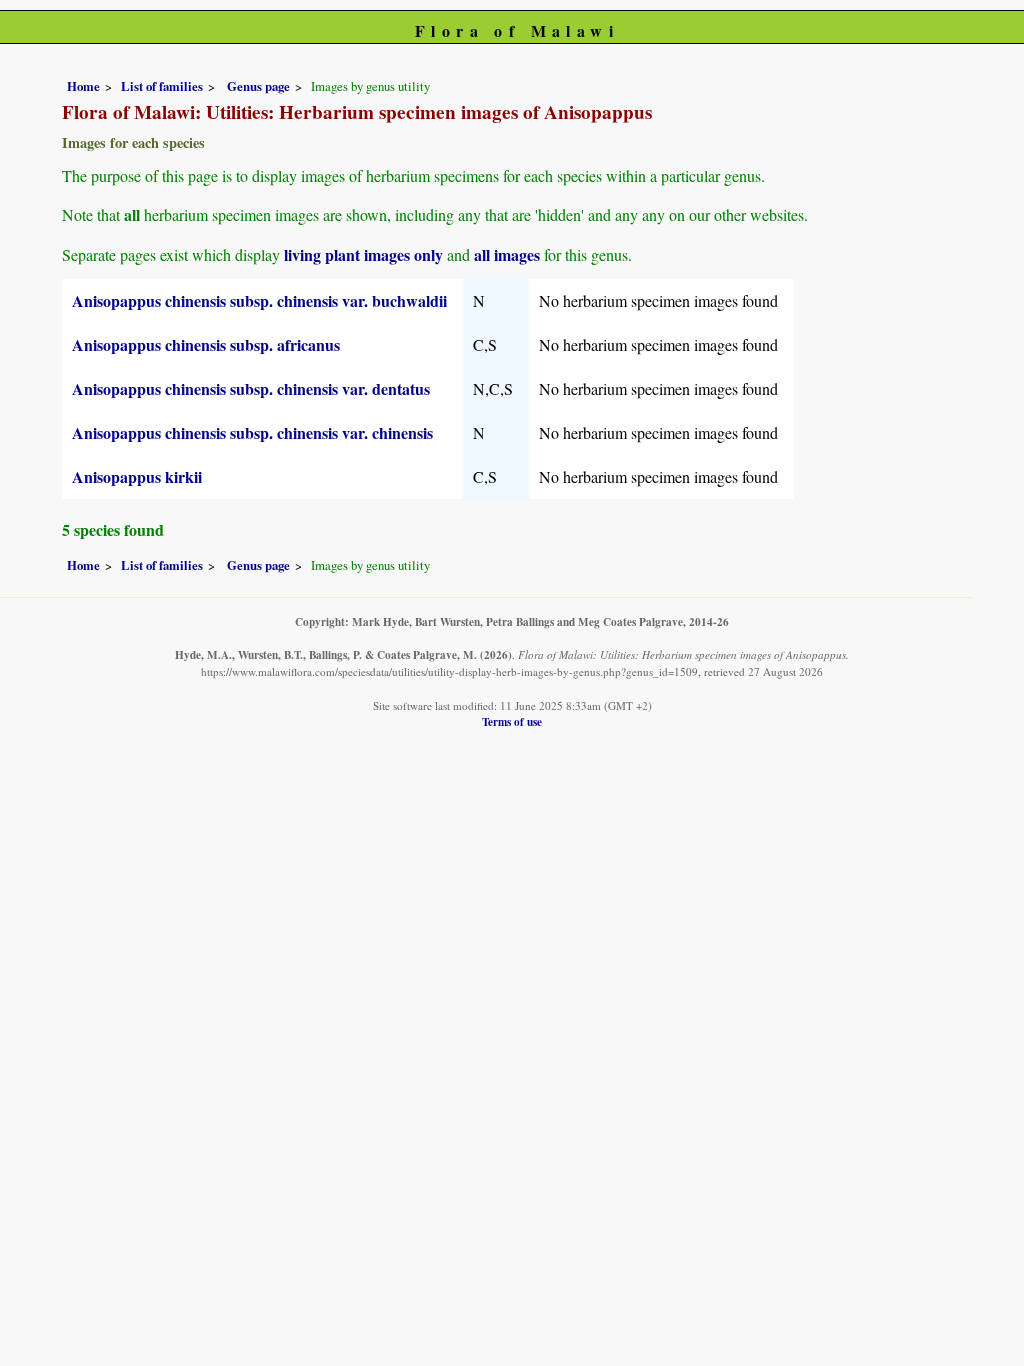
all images (507, 254)
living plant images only (363, 254)
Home (83, 86)
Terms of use (512, 721)
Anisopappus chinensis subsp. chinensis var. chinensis (252, 432)
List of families (162, 86)
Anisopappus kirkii (137, 476)
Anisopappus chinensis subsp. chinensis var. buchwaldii (259, 300)
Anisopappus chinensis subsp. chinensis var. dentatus (251, 388)
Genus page (258, 86)
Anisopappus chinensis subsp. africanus (206, 344)
